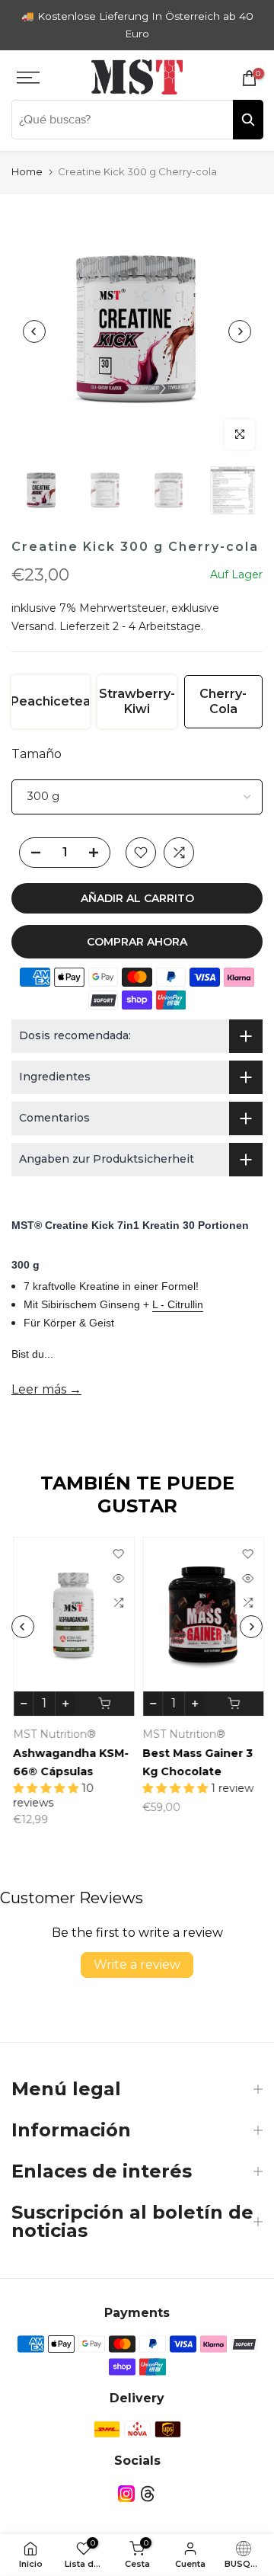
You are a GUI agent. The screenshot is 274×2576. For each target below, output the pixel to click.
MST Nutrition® (53, 1734)
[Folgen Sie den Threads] (148, 2494)
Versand (33, 626)
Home (27, 171)
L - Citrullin (178, 1304)
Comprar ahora (137, 942)
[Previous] (34, 331)
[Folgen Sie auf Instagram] (126, 2494)
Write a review (137, 1965)
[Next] (240, 331)
